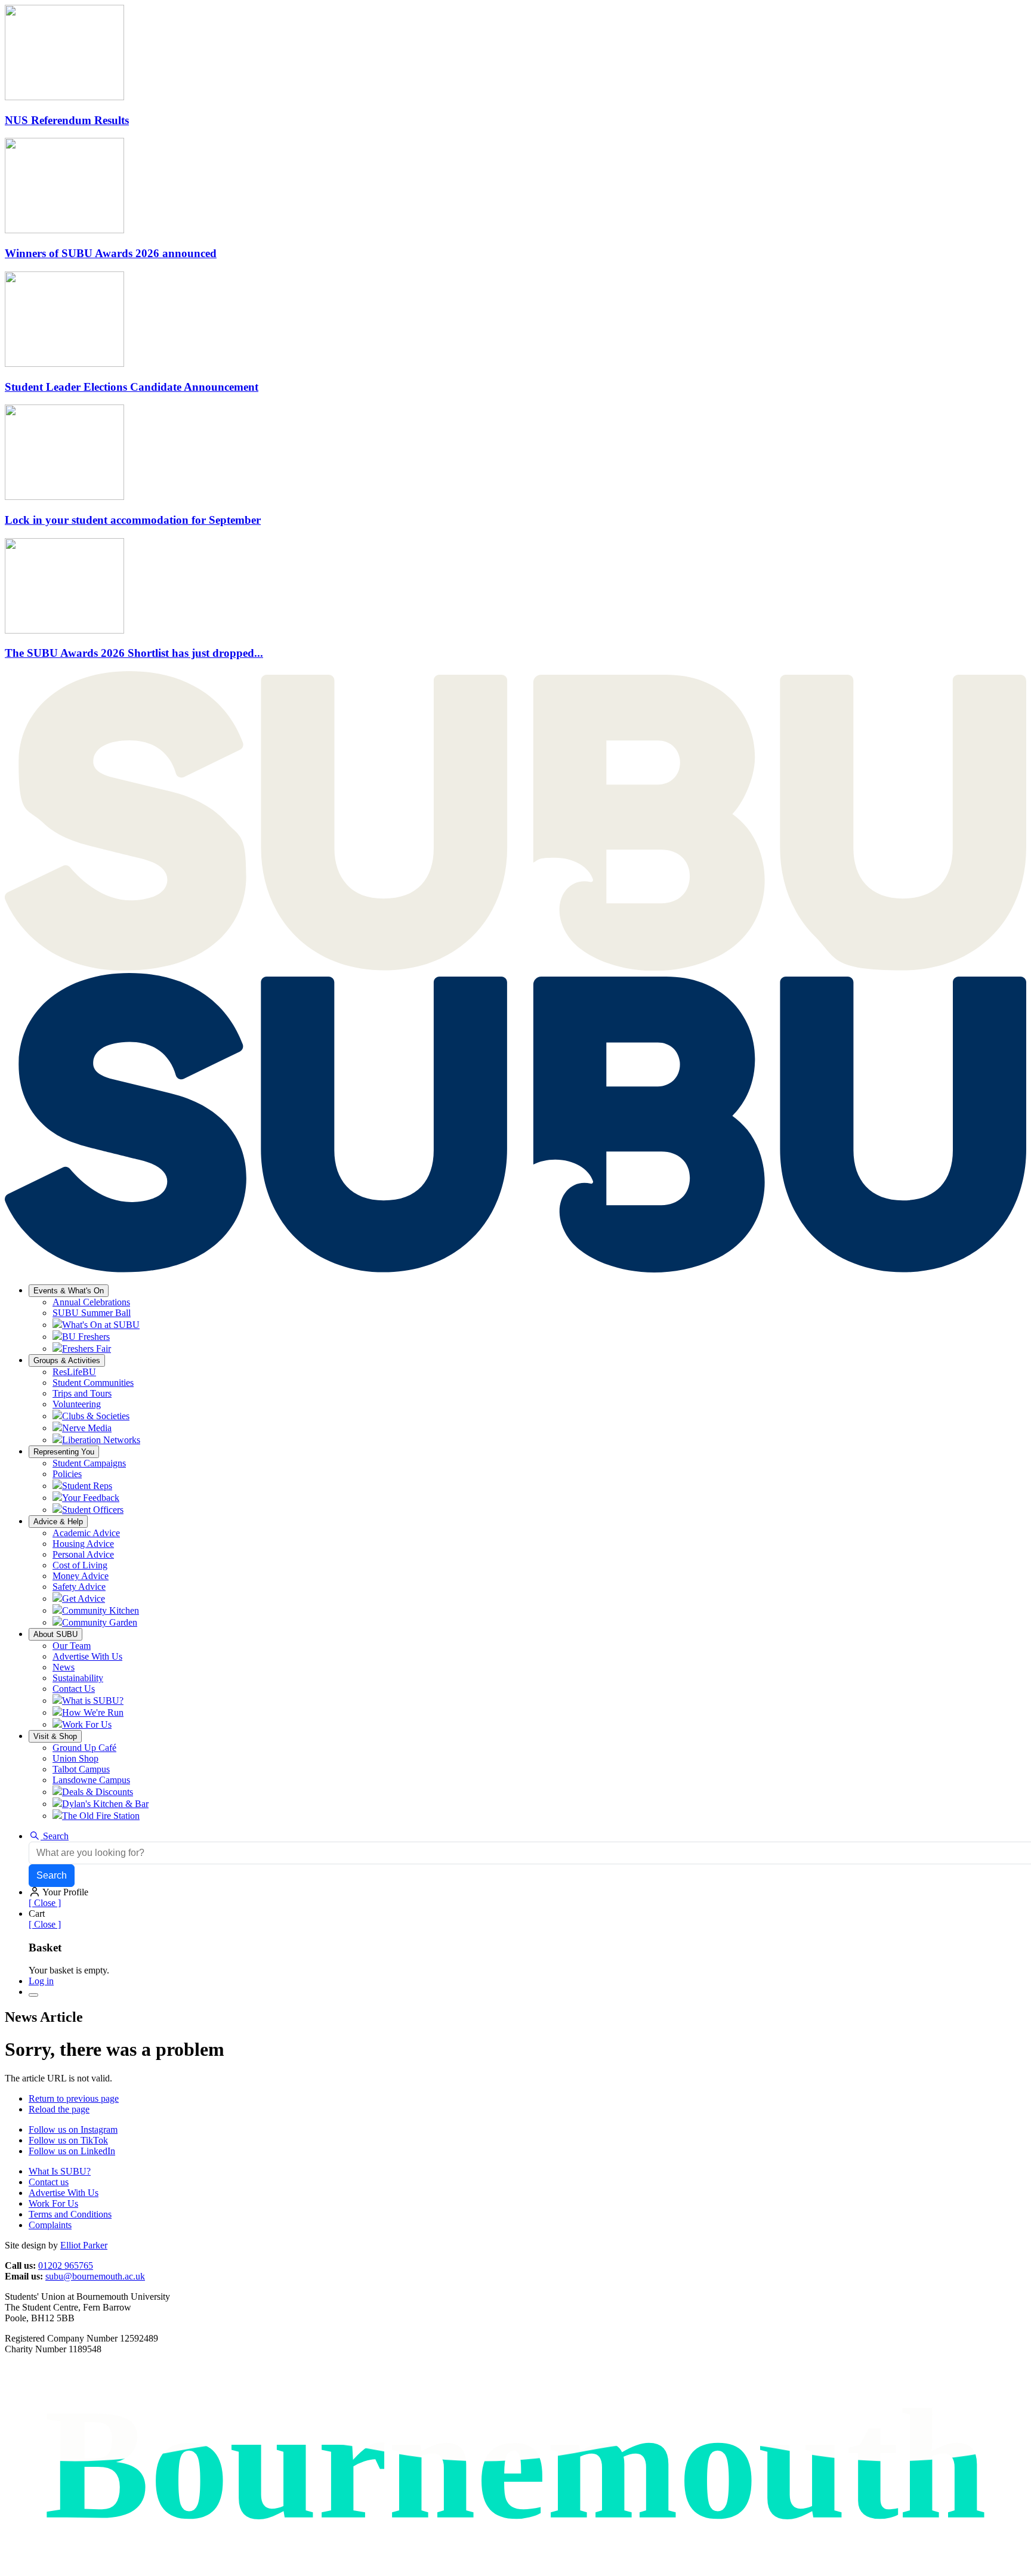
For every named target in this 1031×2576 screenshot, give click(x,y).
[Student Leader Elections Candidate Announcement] (64, 364)
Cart (37, 1914)
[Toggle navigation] (33, 1995)
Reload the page (59, 2109)
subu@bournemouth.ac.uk (95, 2276)
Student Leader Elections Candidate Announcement (132, 387)
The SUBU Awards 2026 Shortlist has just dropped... (134, 653)
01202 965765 (66, 2265)
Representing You (64, 1452)
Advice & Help (58, 1522)
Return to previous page (74, 2098)
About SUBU (55, 1634)
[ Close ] (45, 1903)
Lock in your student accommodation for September (133, 520)
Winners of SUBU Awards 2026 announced (111, 253)
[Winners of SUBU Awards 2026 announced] (64, 230)
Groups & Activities (67, 1360)
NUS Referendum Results (67, 120)
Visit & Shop (55, 1736)
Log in (41, 1981)
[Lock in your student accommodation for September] (64, 497)
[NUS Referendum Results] (64, 97)
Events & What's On (69, 1291)
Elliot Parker (84, 2245)
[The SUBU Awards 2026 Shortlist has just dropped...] (64, 630)
